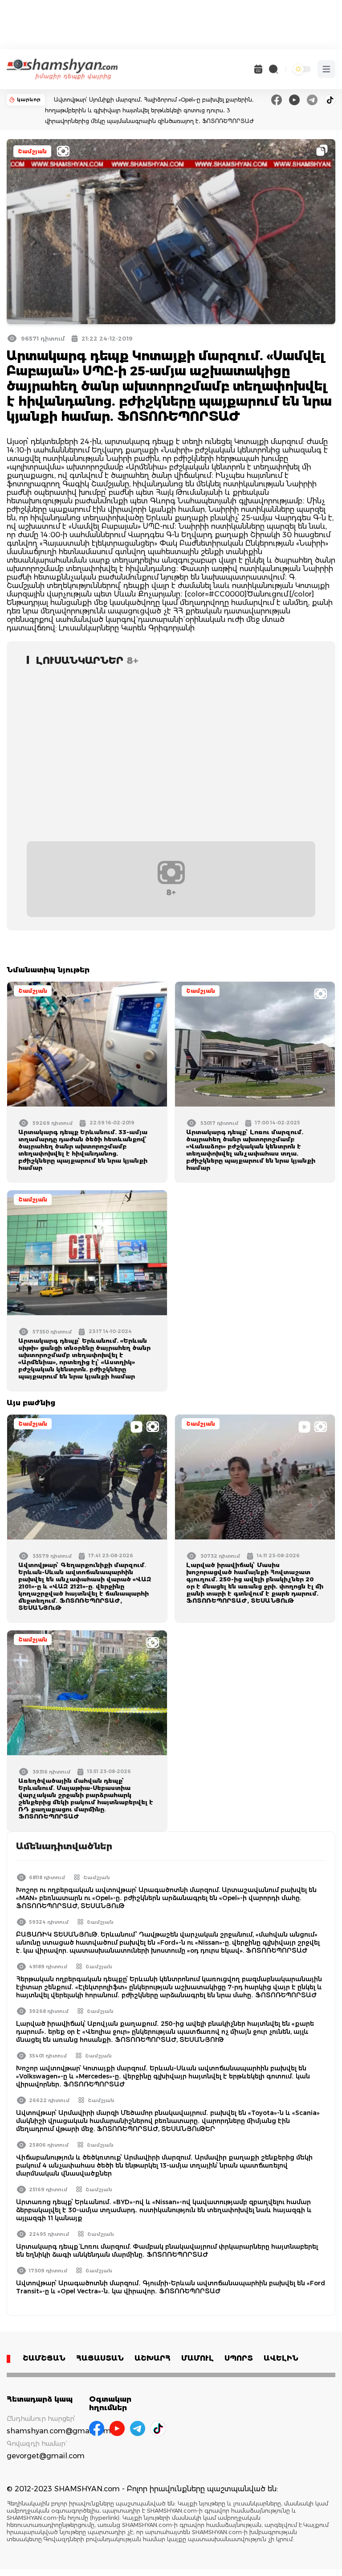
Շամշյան (32, 151)
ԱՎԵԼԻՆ (281, 2358)
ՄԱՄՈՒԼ (197, 2358)
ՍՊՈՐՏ (239, 2358)
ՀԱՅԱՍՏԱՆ (100, 2358)
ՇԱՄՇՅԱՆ (44, 2358)
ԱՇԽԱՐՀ (153, 2358)
